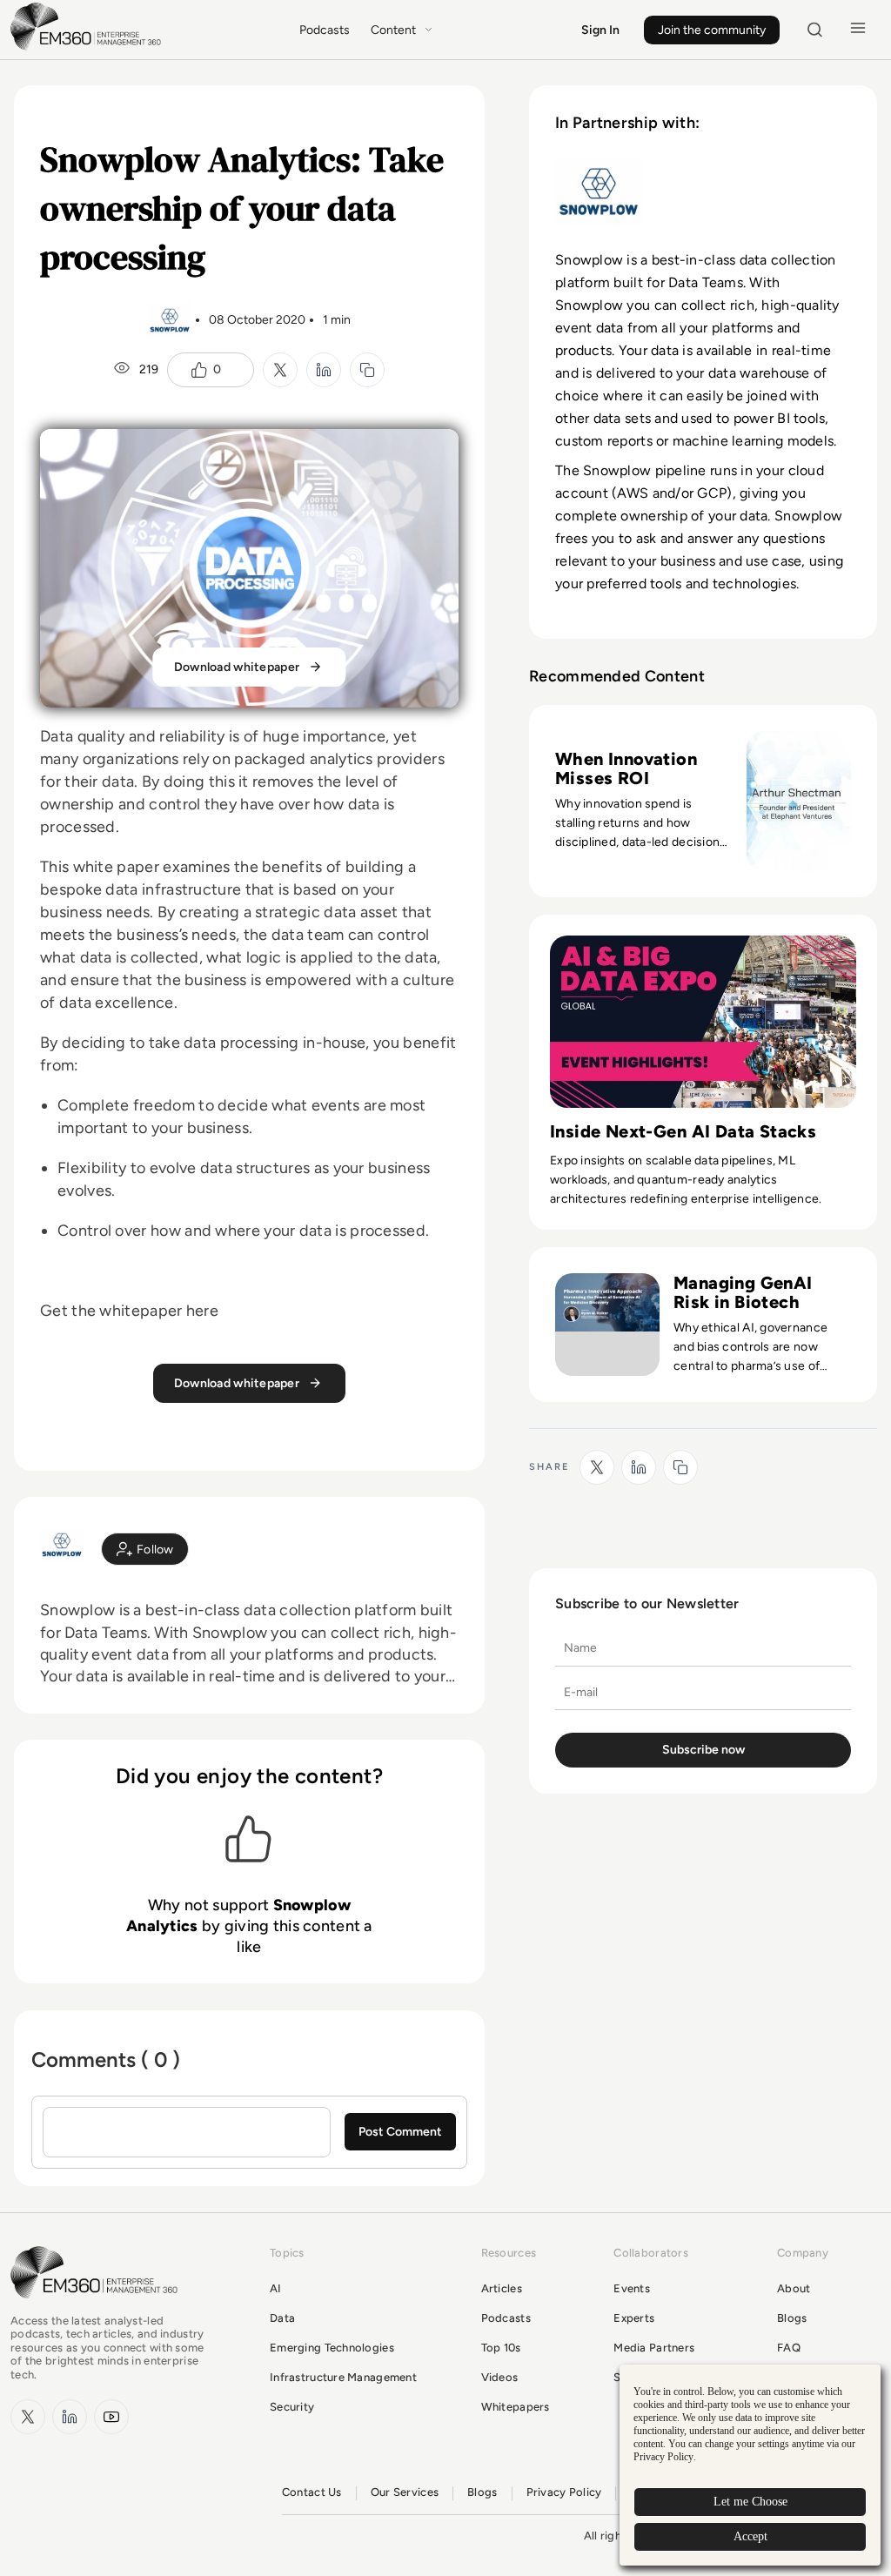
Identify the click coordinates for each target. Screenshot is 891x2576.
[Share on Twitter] (280, 370)
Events (632, 2288)
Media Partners (654, 2348)
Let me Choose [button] (750, 2502)
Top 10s (501, 2348)
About (794, 2288)
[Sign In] (145, 1549)
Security (292, 2407)
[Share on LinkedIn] (324, 370)
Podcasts (325, 30)
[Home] (89, 48)
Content (393, 30)
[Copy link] (367, 370)
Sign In (600, 30)
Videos (500, 2377)
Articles (502, 2288)
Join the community (712, 30)
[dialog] (750, 2465)
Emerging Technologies (332, 2348)
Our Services (405, 2492)
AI (276, 2288)
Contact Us (312, 2492)
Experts (634, 2318)
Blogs (792, 2318)
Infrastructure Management (343, 2377)
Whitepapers (516, 2407)
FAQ (789, 2348)
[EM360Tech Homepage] (97, 2307)
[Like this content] (199, 370)
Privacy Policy (564, 2492)
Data (282, 2318)
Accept (750, 2536)
